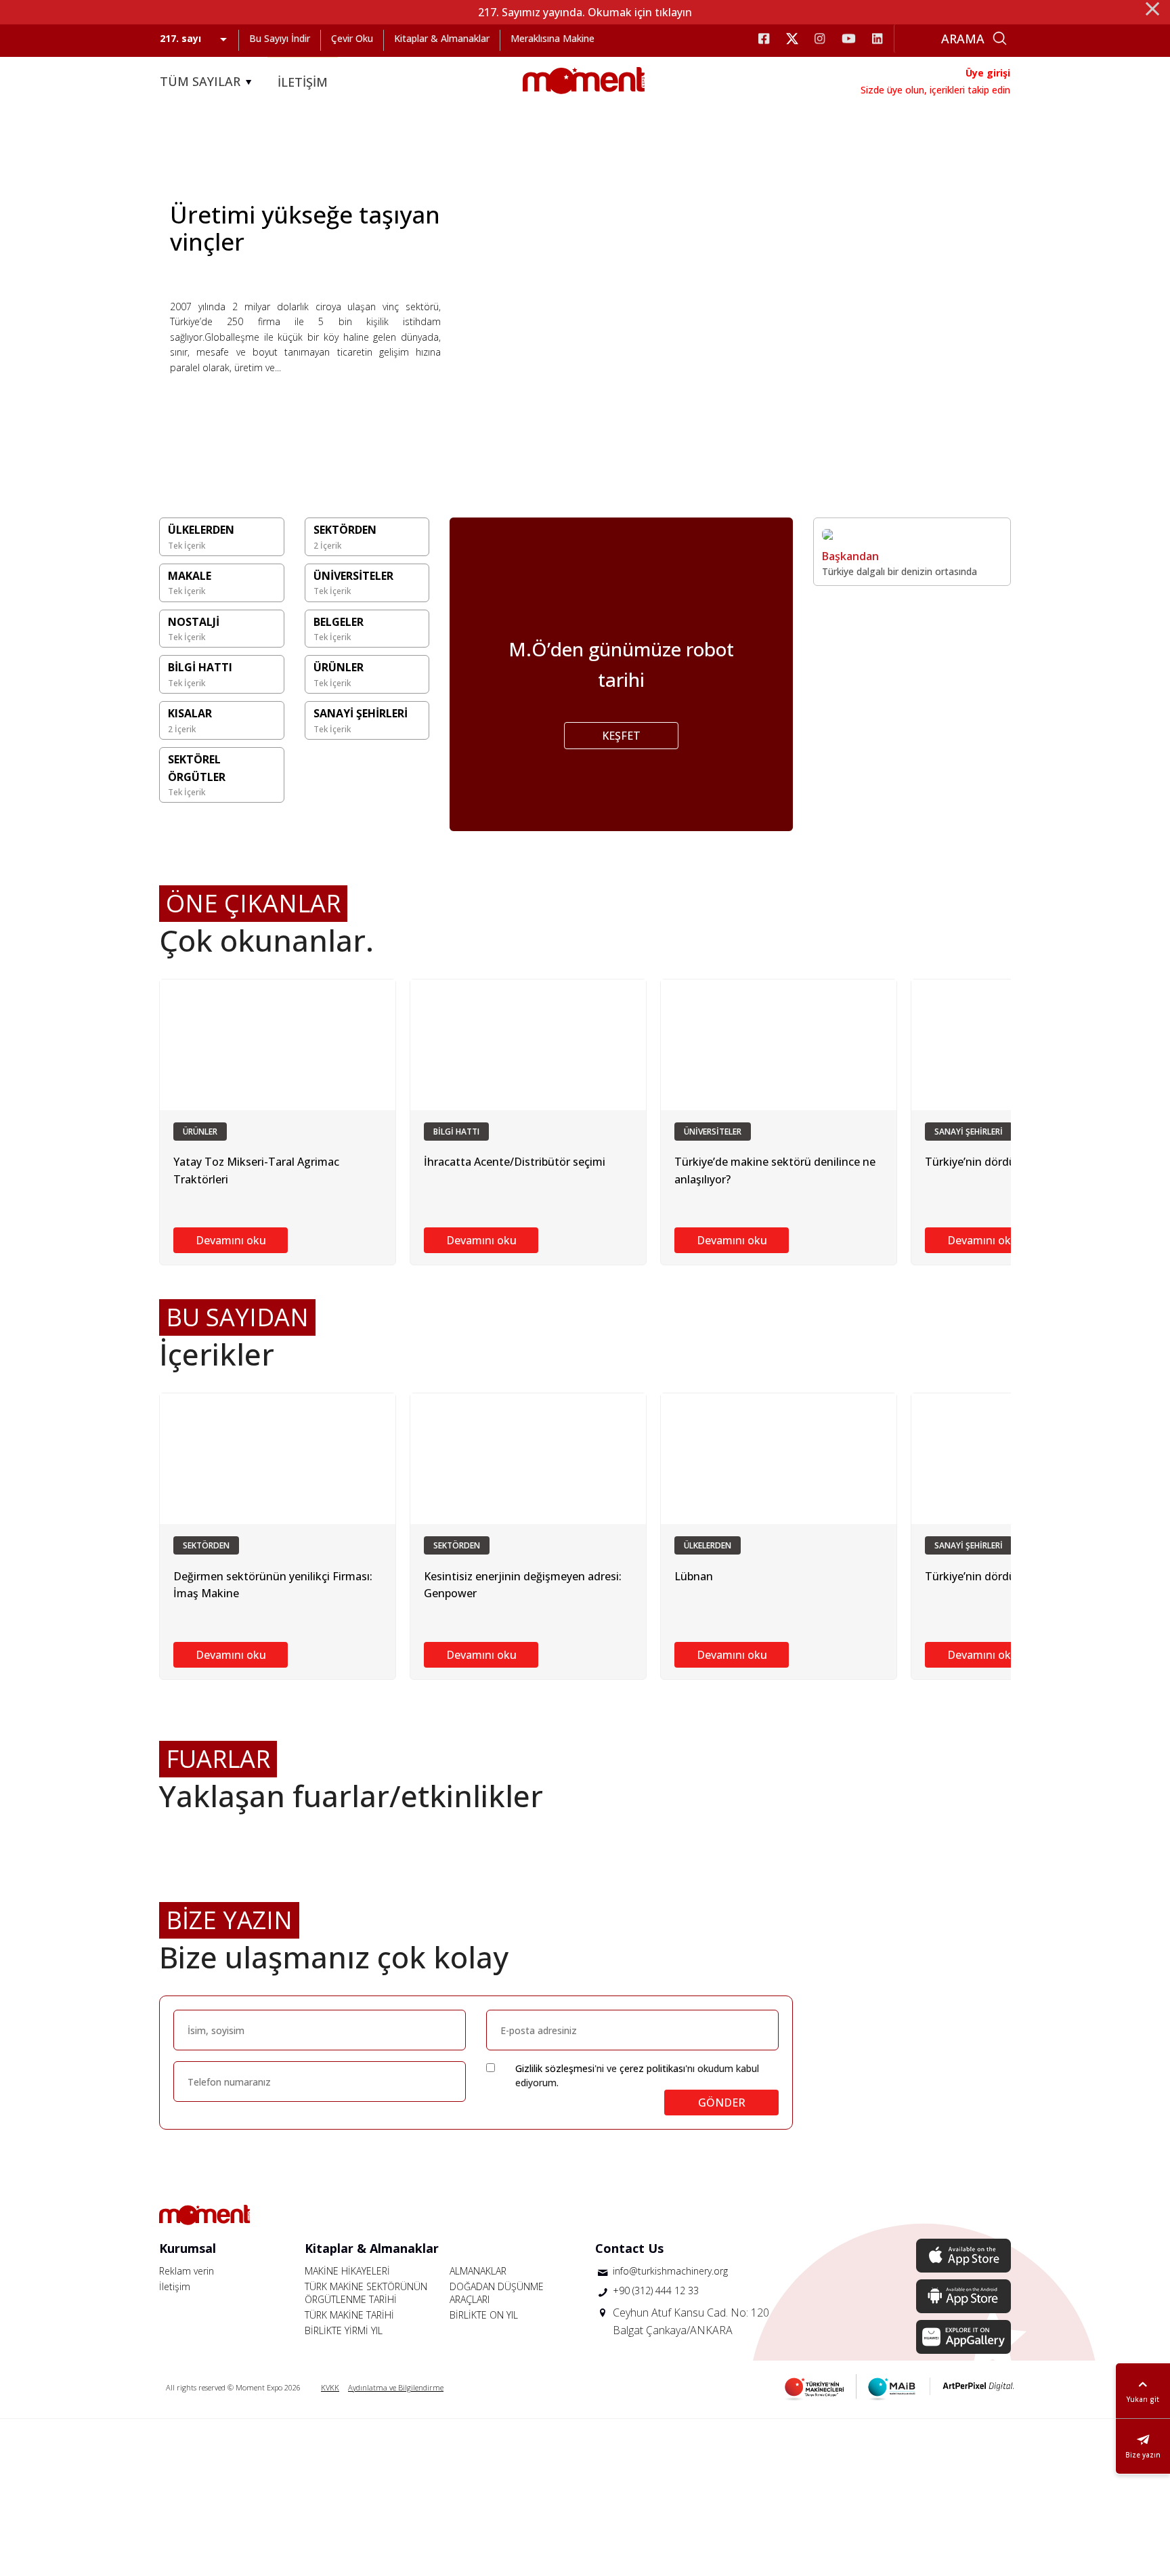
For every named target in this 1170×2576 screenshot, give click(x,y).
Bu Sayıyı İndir (280, 38)
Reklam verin (187, 2271)
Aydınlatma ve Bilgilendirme (396, 2387)
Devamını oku (231, 1240)
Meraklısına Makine (552, 38)
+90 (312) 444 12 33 (656, 2290)
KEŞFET (621, 736)
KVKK (330, 2387)
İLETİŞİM (303, 82)
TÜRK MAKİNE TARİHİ (349, 2315)
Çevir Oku (352, 38)
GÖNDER (722, 2103)
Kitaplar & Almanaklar (442, 38)
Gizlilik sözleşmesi (555, 2068)
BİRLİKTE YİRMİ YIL (344, 2330)
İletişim (175, 2286)
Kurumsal (188, 2248)
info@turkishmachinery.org (670, 2271)
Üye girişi (988, 73)
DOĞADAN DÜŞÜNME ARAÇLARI (497, 2293)
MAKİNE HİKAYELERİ (347, 2271)
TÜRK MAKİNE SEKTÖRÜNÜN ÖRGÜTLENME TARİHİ (366, 2293)
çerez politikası (652, 2068)
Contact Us (629, 2248)
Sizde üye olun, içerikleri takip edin (935, 90)
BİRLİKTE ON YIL (484, 2315)
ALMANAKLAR (478, 2271)
